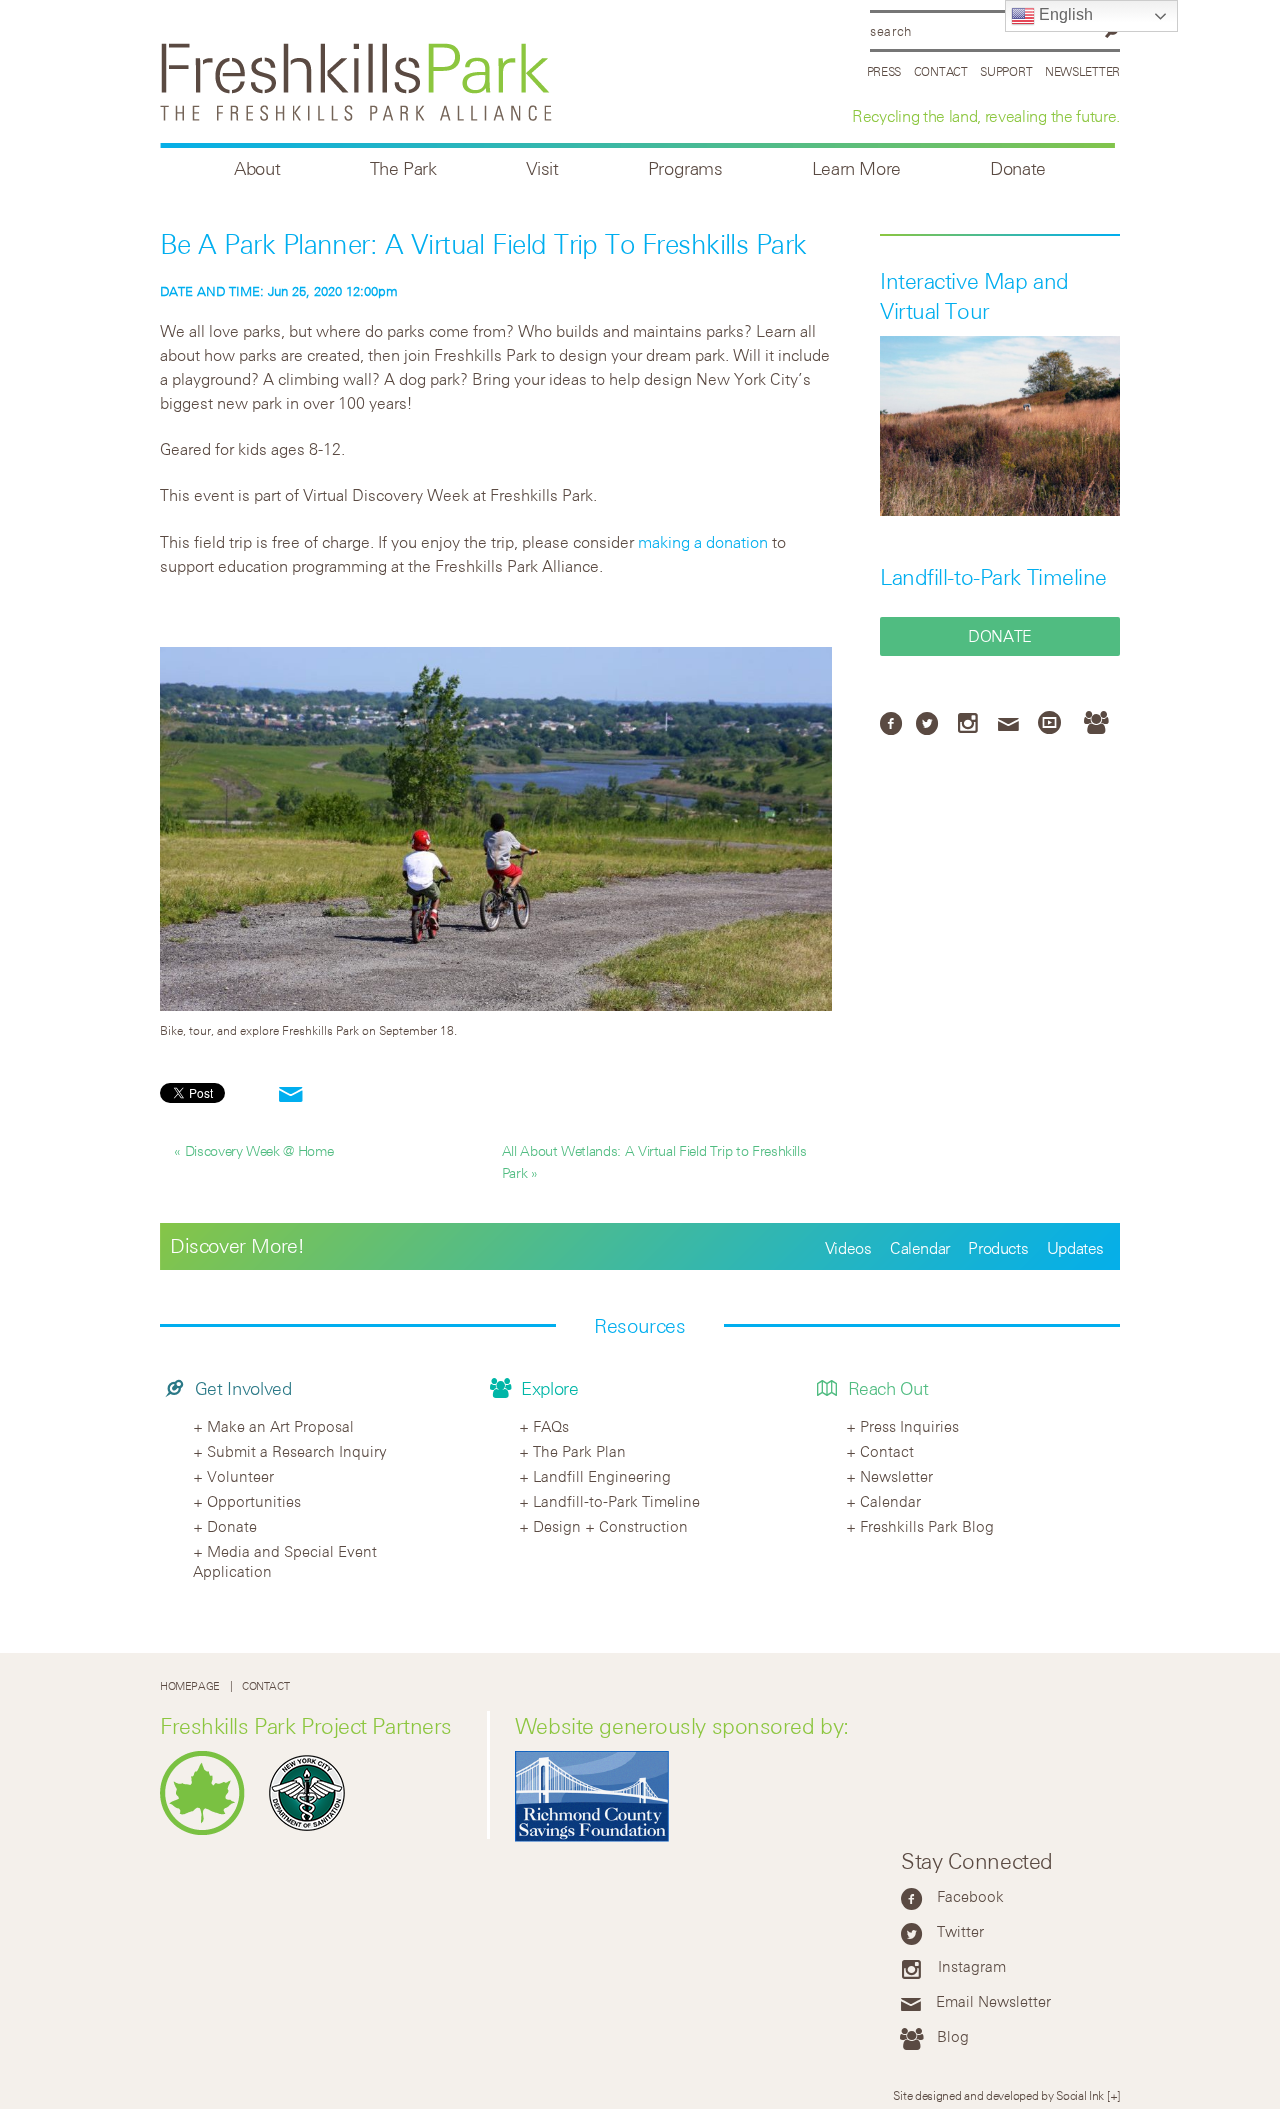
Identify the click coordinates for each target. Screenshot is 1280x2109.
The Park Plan (579, 1451)
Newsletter (1082, 71)
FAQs (551, 1426)
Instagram (972, 1966)
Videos (848, 1248)
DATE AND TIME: (214, 291)
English (1064, 14)
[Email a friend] (291, 1095)
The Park (403, 168)
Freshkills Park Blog (927, 1526)
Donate (1018, 168)
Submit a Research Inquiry (297, 1451)
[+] (1113, 2095)
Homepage (190, 1685)
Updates (1075, 1248)
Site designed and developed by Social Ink (998, 2095)
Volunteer (240, 1476)
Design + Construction (610, 1526)
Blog (953, 2036)
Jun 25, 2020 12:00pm (279, 291)
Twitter (960, 1931)
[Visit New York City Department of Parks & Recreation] (207, 1830)
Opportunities (254, 1501)
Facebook (970, 1896)
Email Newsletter (993, 2001)
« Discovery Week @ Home (254, 1150)
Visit (542, 168)
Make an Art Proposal (280, 1426)
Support (1006, 71)
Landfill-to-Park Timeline (993, 577)
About (257, 168)
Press (884, 71)
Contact (941, 71)
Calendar (920, 1248)
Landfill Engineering (602, 1476)
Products (998, 1248)
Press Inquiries (909, 1426)
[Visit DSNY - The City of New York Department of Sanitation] (312, 1830)
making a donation (703, 542)
